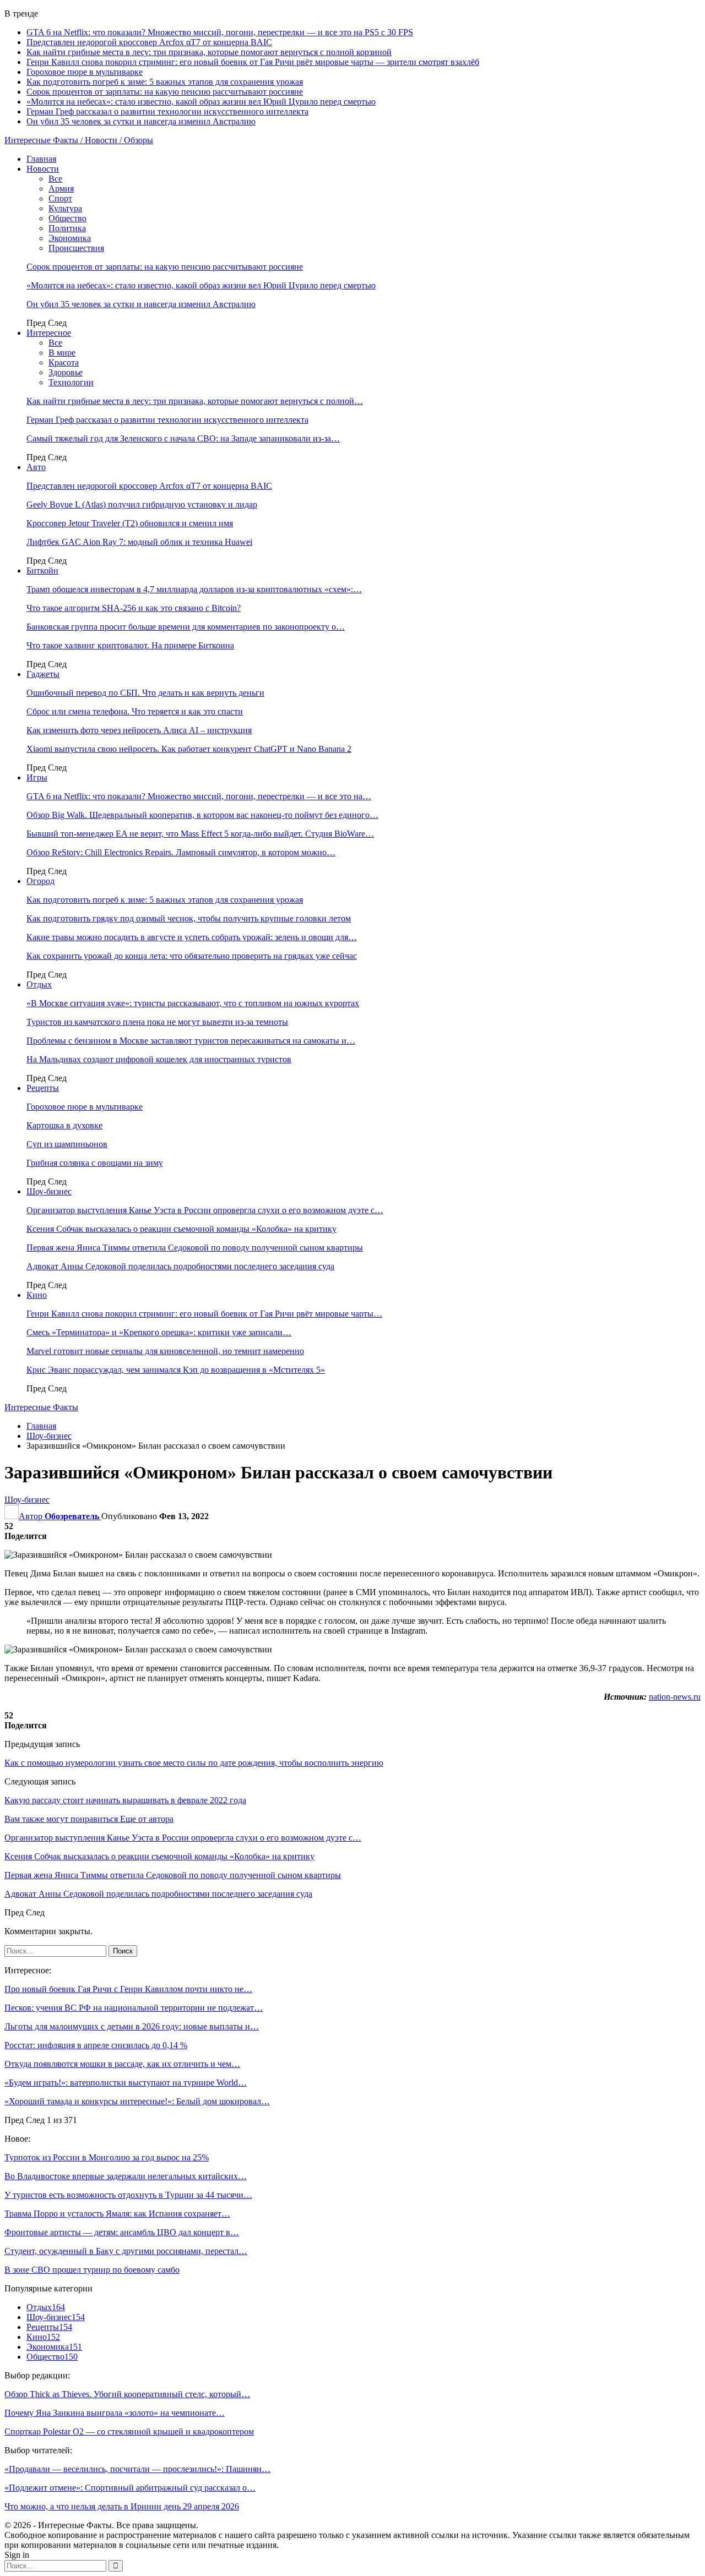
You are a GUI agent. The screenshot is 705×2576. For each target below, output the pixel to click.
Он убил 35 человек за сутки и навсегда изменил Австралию (141, 121)
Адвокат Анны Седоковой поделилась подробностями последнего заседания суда (180, 1266)
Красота (64, 362)
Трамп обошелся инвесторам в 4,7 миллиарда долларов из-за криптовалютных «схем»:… (194, 589)
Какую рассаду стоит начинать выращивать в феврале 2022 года (125, 1800)
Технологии (71, 382)
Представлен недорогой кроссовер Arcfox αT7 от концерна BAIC (149, 42)
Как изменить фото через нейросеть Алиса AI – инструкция (139, 730)
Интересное (49, 333)
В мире (62, 353)
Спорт (60, 198)
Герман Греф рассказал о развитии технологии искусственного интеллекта (167, 111)
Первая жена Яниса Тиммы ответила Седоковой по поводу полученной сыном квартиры (195, 1248)
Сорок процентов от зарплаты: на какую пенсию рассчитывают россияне (165, 92)
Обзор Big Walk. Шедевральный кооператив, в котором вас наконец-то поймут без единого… (202, 815)
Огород (40, 881)
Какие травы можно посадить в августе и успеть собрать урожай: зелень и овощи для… (192, 937)
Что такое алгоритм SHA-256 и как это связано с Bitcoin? (134, 608)
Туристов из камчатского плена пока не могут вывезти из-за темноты (157, 1022)
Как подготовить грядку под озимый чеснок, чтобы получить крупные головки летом (189, 918)
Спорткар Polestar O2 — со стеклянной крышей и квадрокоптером (129, 2432)
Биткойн (42, 571)
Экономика (70, 238)
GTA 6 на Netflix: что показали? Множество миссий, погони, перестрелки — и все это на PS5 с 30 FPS (220, 32)
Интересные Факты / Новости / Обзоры (79, 140)
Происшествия (76, 248)
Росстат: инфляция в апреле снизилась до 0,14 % (96, 2045)
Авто (36, 467)
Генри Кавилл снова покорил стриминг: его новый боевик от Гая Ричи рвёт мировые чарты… (204, 1314)
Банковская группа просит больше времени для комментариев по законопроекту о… (186, 627)
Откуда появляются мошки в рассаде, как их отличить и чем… (122, 2064)
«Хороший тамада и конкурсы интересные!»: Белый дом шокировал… (137, 2101)
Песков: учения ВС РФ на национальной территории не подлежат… (134, 2008)
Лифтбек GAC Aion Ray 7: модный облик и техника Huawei (139, 542)
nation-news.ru (675, 1697)
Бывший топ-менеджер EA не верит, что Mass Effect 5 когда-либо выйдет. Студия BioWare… (200, 834)
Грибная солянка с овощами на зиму (95, 1163)
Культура (65, 208)
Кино (37, 1295)
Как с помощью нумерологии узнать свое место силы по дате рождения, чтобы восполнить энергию (194, 1763)
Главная (41, 159)
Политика (67, 228)
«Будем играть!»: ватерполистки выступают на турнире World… (126, 2083)
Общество (67, 218)
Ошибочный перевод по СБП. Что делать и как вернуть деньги (145, 693)
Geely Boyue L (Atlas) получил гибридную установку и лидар (142, 504)
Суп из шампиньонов (67, 1144)
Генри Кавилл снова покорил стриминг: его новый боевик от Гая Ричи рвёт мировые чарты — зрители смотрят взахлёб (253, 62)
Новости (43, 169)
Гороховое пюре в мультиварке (85, 72)
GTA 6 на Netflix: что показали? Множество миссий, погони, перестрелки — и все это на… (199, 796)
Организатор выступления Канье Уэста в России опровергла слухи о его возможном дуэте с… (205, 1210)
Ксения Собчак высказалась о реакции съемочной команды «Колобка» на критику (181, 1229)
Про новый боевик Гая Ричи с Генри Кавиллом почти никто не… (128, 1989)
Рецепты (43, 1088)
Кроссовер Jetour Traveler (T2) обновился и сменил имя (130, 523)
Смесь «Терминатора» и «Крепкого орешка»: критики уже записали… (159, 1332)
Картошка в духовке (64, 1125)
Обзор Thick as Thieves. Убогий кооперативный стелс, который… (127, 2394)
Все (55, 179)
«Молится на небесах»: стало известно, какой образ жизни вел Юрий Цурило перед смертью (201, 102)
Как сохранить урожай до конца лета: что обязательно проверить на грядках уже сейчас (192, 956)
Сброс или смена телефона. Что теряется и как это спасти (135, 711)
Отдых (39, 984)
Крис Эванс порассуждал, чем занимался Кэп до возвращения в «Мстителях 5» (176, 1370)
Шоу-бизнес (49, 1191)
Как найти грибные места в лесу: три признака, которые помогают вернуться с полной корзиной (209, 52)
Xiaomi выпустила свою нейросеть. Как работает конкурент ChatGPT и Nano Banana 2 (189, 749)
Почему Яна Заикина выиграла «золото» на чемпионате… (115, 2413)
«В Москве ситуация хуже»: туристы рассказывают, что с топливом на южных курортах (193, 1003)
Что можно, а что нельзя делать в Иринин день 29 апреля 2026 (122, 2506)
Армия (61, 189)
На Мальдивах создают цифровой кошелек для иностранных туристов (159, 1059)
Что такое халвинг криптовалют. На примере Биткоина (130, 645)
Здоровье (66, 372)
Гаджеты (43, 674)
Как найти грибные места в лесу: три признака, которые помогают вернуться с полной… (195, 401)
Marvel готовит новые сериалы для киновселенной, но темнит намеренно (165, 1351)
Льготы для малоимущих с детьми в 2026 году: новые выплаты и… (132, 2026)
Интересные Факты (41, 1407)
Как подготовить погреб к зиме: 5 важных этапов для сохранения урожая (165, 82)
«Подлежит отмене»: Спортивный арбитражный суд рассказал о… (130, 2488)
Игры (37, 777)
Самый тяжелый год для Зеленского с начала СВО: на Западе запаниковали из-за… (183, 438)
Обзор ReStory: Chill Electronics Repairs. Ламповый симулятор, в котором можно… (181, 852)
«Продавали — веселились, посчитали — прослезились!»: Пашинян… (137, 2469)
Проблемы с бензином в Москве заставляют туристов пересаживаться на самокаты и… (191, 1041)
